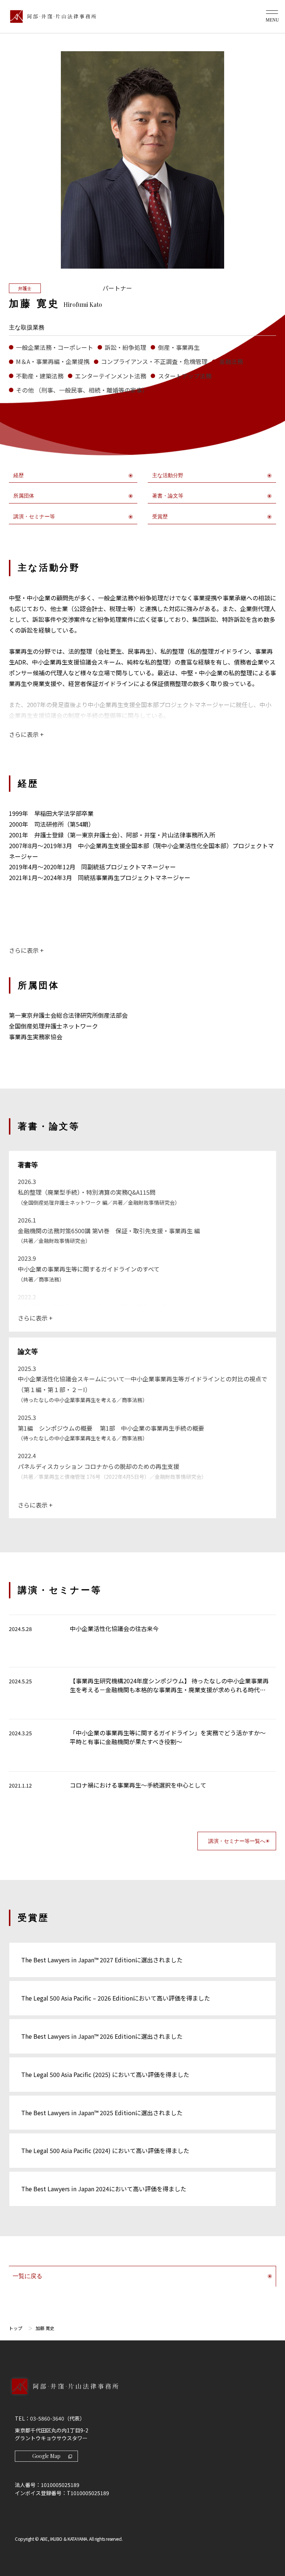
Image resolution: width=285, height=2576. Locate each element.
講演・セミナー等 (34, 517)
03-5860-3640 (47, 2418)
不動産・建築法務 (40, 376)
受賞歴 (160, 517)
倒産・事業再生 (179, 347)
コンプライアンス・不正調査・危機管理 (154, 361)
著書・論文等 (168, 496)
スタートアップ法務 (185, 376)
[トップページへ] (142, 2394)
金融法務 (231, 361)
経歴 (19, 475)
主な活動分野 (168, 475)
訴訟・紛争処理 (125, 347)
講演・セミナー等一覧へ (237, 1841)
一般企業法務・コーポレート (55, 347)
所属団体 (24, 496)
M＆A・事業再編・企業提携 (53, 361)
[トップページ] (51, 17)
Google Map (46, 2456)
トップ (16, 2328)
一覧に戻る (27, 2276)
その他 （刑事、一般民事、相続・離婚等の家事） (82, 390)
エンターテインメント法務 (111, 376)
